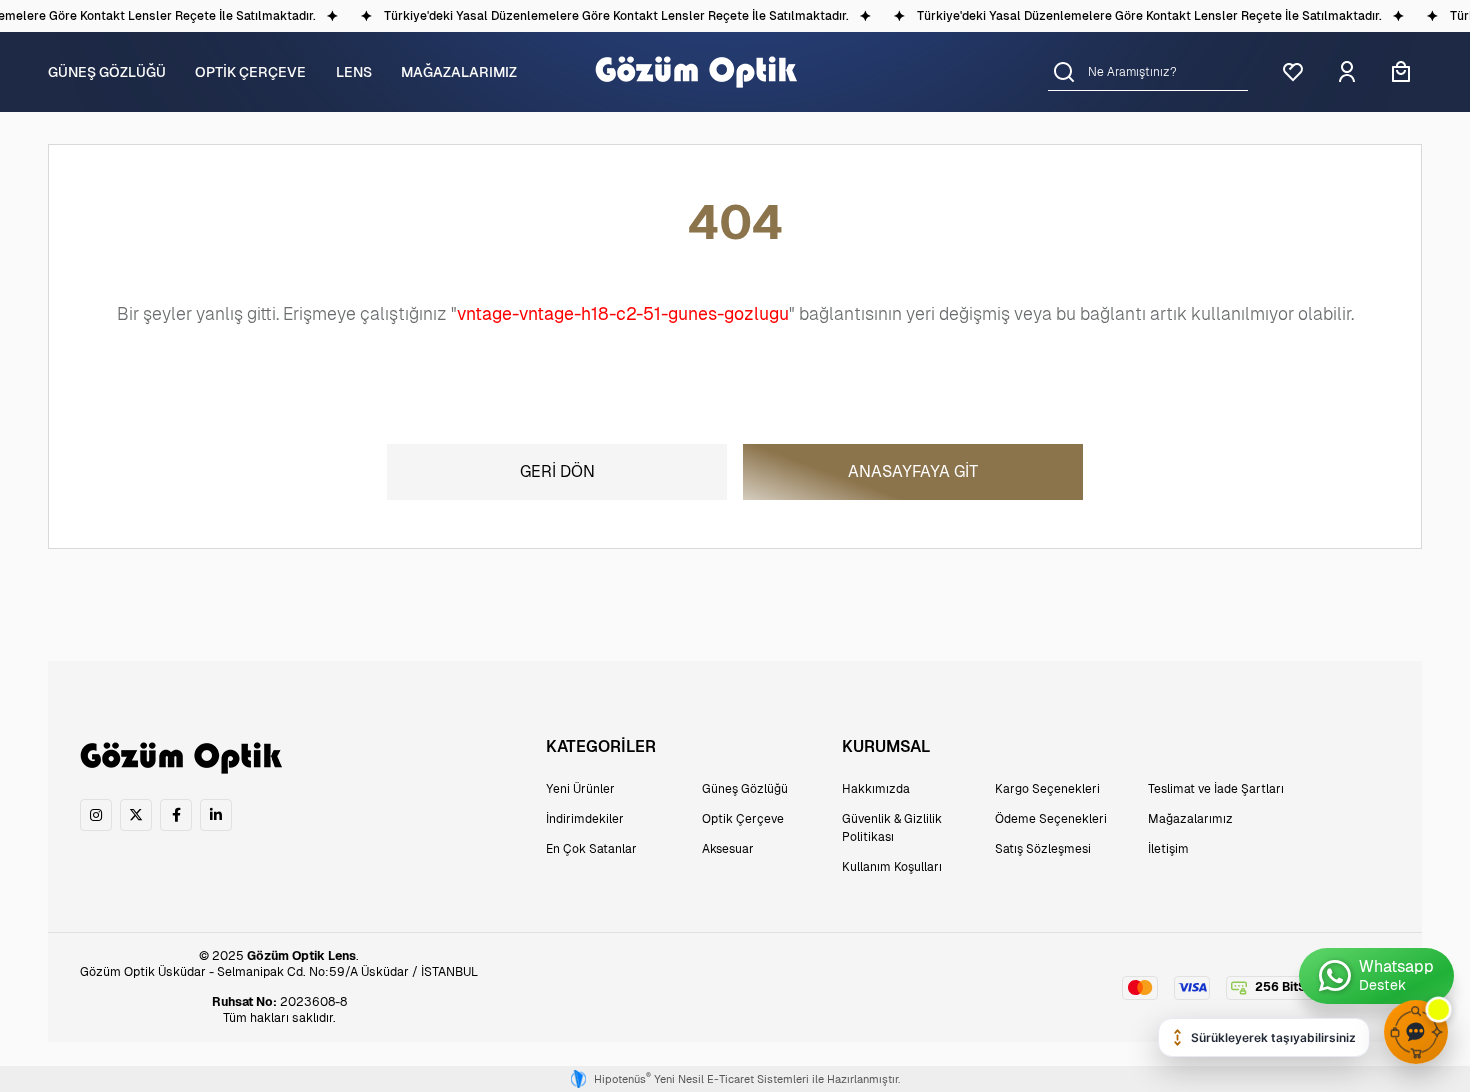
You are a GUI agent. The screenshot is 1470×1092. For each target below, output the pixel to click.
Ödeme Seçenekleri (1051, 819)
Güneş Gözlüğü (745, 789)
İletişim (1168, 849)
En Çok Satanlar (591, 849)
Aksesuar (728, 849)
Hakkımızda (876, 789)
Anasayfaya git (913, 471)
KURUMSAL (886, 746)
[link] (96, 815)
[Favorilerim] (1293, 72)
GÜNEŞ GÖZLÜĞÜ (107, 72)
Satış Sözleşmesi (1043, 849)
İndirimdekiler (585, 819)
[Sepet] (1401, 72)
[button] (1064, 71)
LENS (354, 72)
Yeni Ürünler (580, 789)
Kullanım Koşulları (892, 867)
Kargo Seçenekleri (1047, 789)
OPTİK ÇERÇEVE (250, 72)
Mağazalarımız (1190, 819)
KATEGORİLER (601, 746)
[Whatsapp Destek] (1376, 976)
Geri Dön (557, 471)
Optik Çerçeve (743, 819)
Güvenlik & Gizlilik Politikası (892, 828)
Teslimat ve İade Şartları (1216, 789)
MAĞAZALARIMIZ (459, 72)
